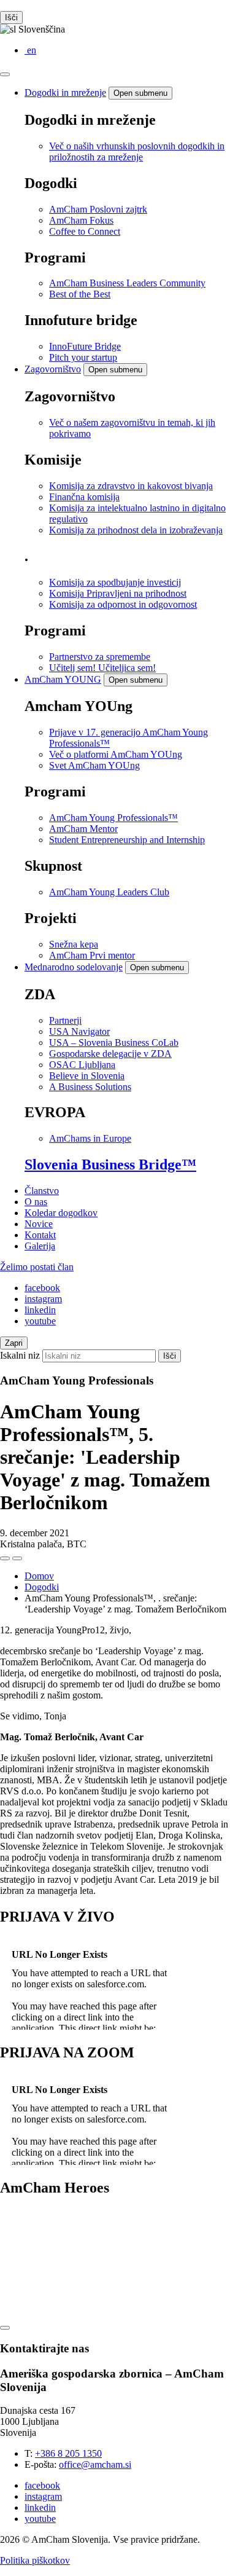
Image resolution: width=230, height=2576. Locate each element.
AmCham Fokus (81, 220)
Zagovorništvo (53, 369)
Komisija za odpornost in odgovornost (123, 604)
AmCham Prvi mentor (92, 955)
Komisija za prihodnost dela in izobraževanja (136, 530)
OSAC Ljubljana (82, 1065)
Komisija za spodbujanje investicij (115, 582)
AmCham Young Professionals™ (113, 818)
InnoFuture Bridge (85, 346)
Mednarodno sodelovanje (74, 967)
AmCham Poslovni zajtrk (98, 209)
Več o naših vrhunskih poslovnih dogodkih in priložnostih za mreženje (137, 151)
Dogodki (42, 1587)
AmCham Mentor (83, 829)
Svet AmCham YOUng (94, 765)
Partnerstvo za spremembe (100, 657)
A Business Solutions (90, 1087)
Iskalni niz (20, 1355)
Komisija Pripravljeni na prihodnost (118, 593)
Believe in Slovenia (87, 1076)
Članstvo (42, 1191)
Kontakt (40, 1235)
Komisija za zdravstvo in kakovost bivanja (131, 486)
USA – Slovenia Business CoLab (114, 1043)
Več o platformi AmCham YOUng (116, 754)
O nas (36, 1202)
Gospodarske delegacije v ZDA (110, 1054)
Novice (39, 1224)
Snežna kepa (74, 944)
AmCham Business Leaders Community (127, 283)
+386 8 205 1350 (68, 2453)
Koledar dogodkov (61, 1213)
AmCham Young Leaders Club (109, 892)
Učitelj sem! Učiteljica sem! (102, 668)
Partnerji (65, 1020)
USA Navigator (79, 1031)
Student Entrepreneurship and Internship (127, 840)
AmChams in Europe (90, 1138)
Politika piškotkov (35, 2560)
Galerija (40, 1246)
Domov (39, 1576)
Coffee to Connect (85, 231)
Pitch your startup (83, 357)
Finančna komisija (84, 497)
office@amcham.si (95, 2464)
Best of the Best (80, 294)
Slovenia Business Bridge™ (110, 1164)
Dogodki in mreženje (65, 92)
